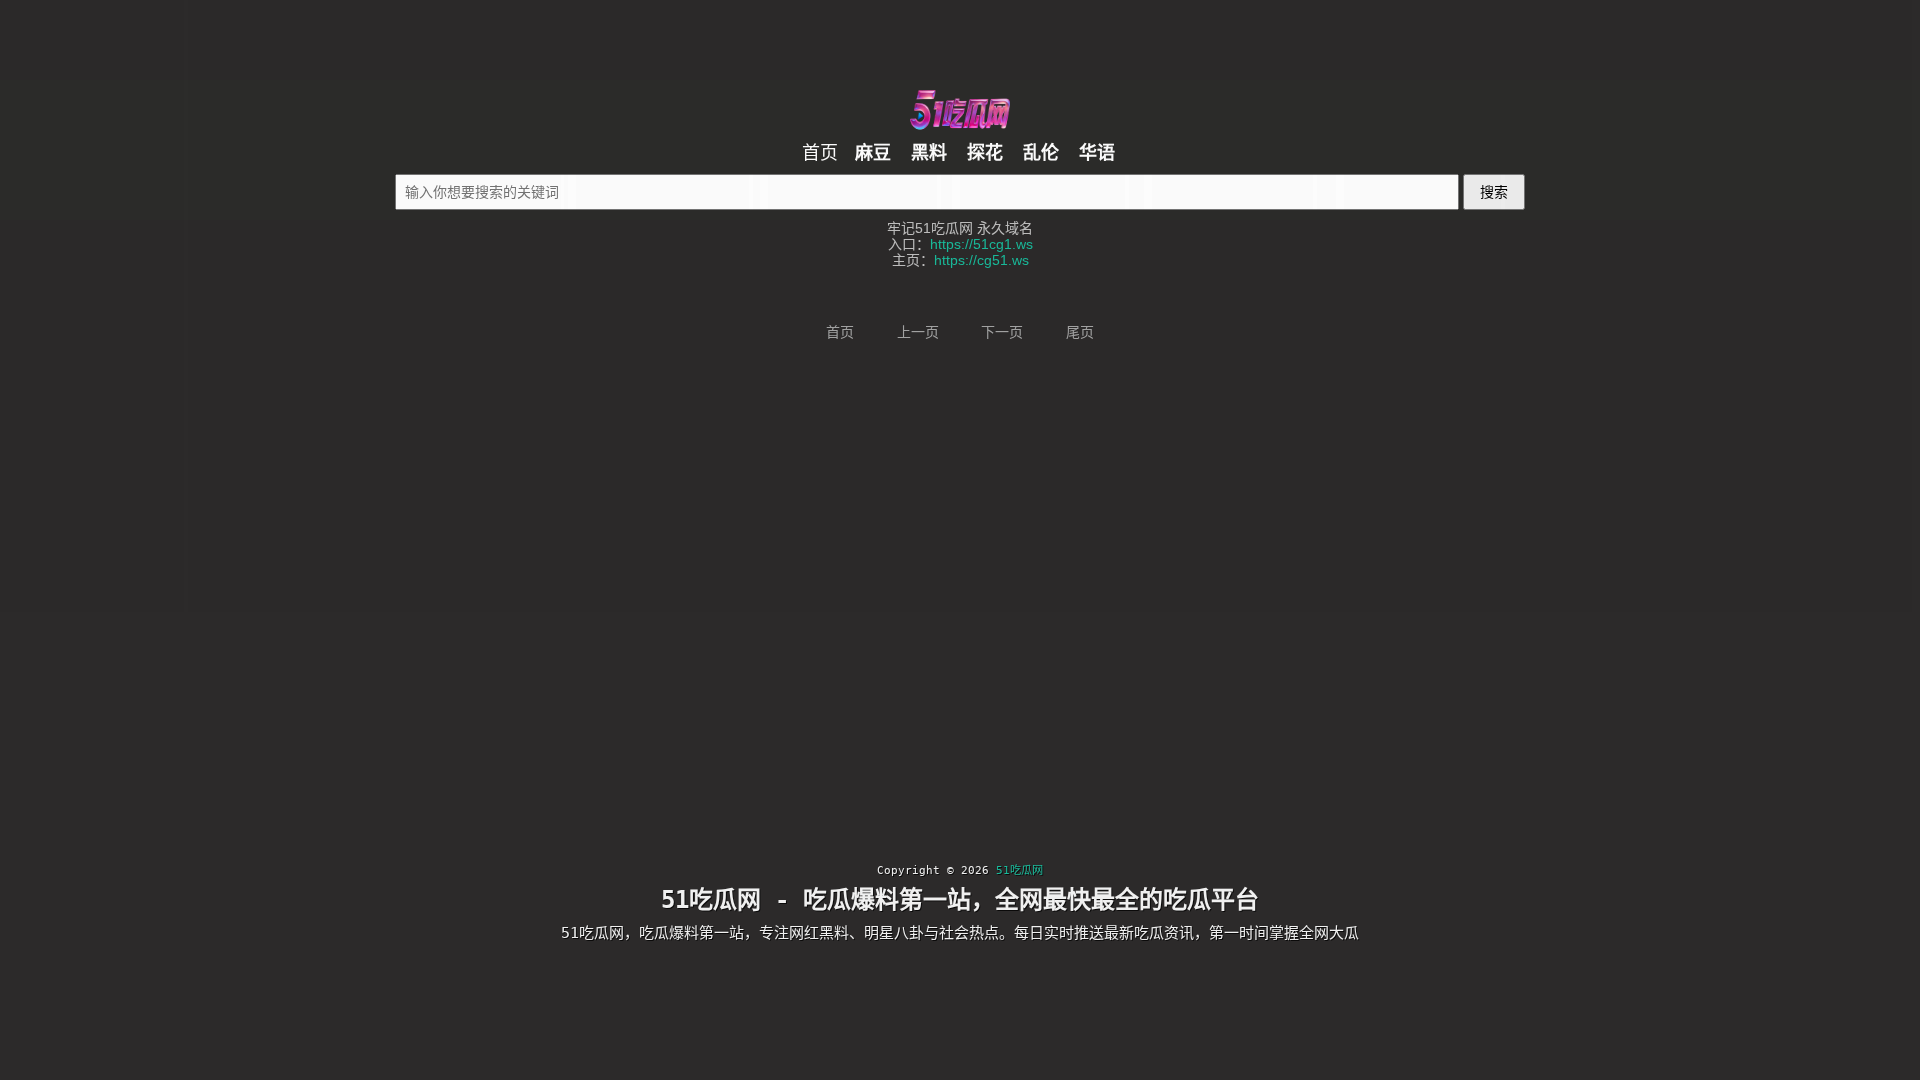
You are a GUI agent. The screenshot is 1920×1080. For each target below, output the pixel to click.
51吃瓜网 (1019, 870)
